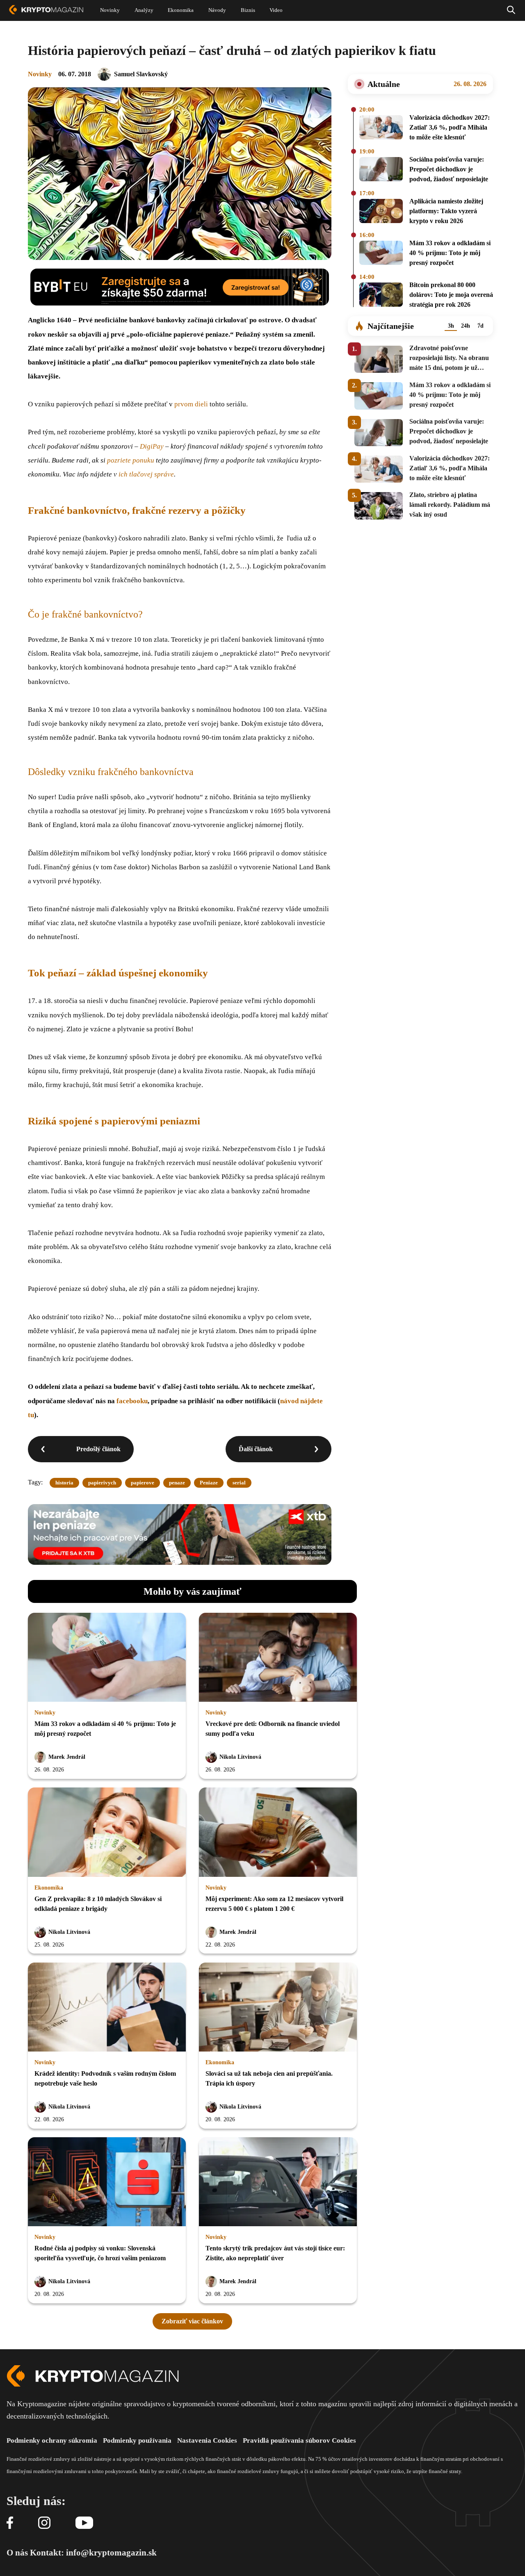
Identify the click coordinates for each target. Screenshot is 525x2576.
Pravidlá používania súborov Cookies (299, 2440)
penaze (177, 1483)
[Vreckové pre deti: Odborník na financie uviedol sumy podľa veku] (278, 1658)
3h (451, 326)
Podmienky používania (137, 2440)
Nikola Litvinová (240, 1757)
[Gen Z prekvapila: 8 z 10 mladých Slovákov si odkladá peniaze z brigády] (107, 1833)
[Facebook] (10, 2523)
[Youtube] (84, 2523)
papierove (143, 1483)
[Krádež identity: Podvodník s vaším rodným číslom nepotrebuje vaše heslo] (107, 2008)
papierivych (102, 1483)
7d (480, 326)
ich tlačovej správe (146, 474)
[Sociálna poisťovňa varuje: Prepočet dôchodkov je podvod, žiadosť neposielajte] (381, 171)
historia (64, 1483)
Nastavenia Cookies (207, 2440)
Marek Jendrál (67, 1757)
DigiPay (152, 446)
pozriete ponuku (131, 460)
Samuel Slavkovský (141, 74)
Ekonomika (49, 1888)
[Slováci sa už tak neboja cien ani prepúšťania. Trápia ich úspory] (278, 2008)
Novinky (40, 74)
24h (466, 326)
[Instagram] (44, 2523)
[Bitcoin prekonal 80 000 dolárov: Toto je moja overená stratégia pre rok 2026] (381, 296)
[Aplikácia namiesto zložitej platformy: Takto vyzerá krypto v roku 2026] (381, 212)
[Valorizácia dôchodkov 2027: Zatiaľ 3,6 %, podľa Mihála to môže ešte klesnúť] (381, 129)
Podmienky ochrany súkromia (52, 2440)
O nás (17, 2553)
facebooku (132, 1401)
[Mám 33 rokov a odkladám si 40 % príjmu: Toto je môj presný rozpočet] (381, 254)
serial (239, 1483)
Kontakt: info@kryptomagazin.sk (93, 2553)
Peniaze (209, 1483)
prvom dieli (191, 404)
